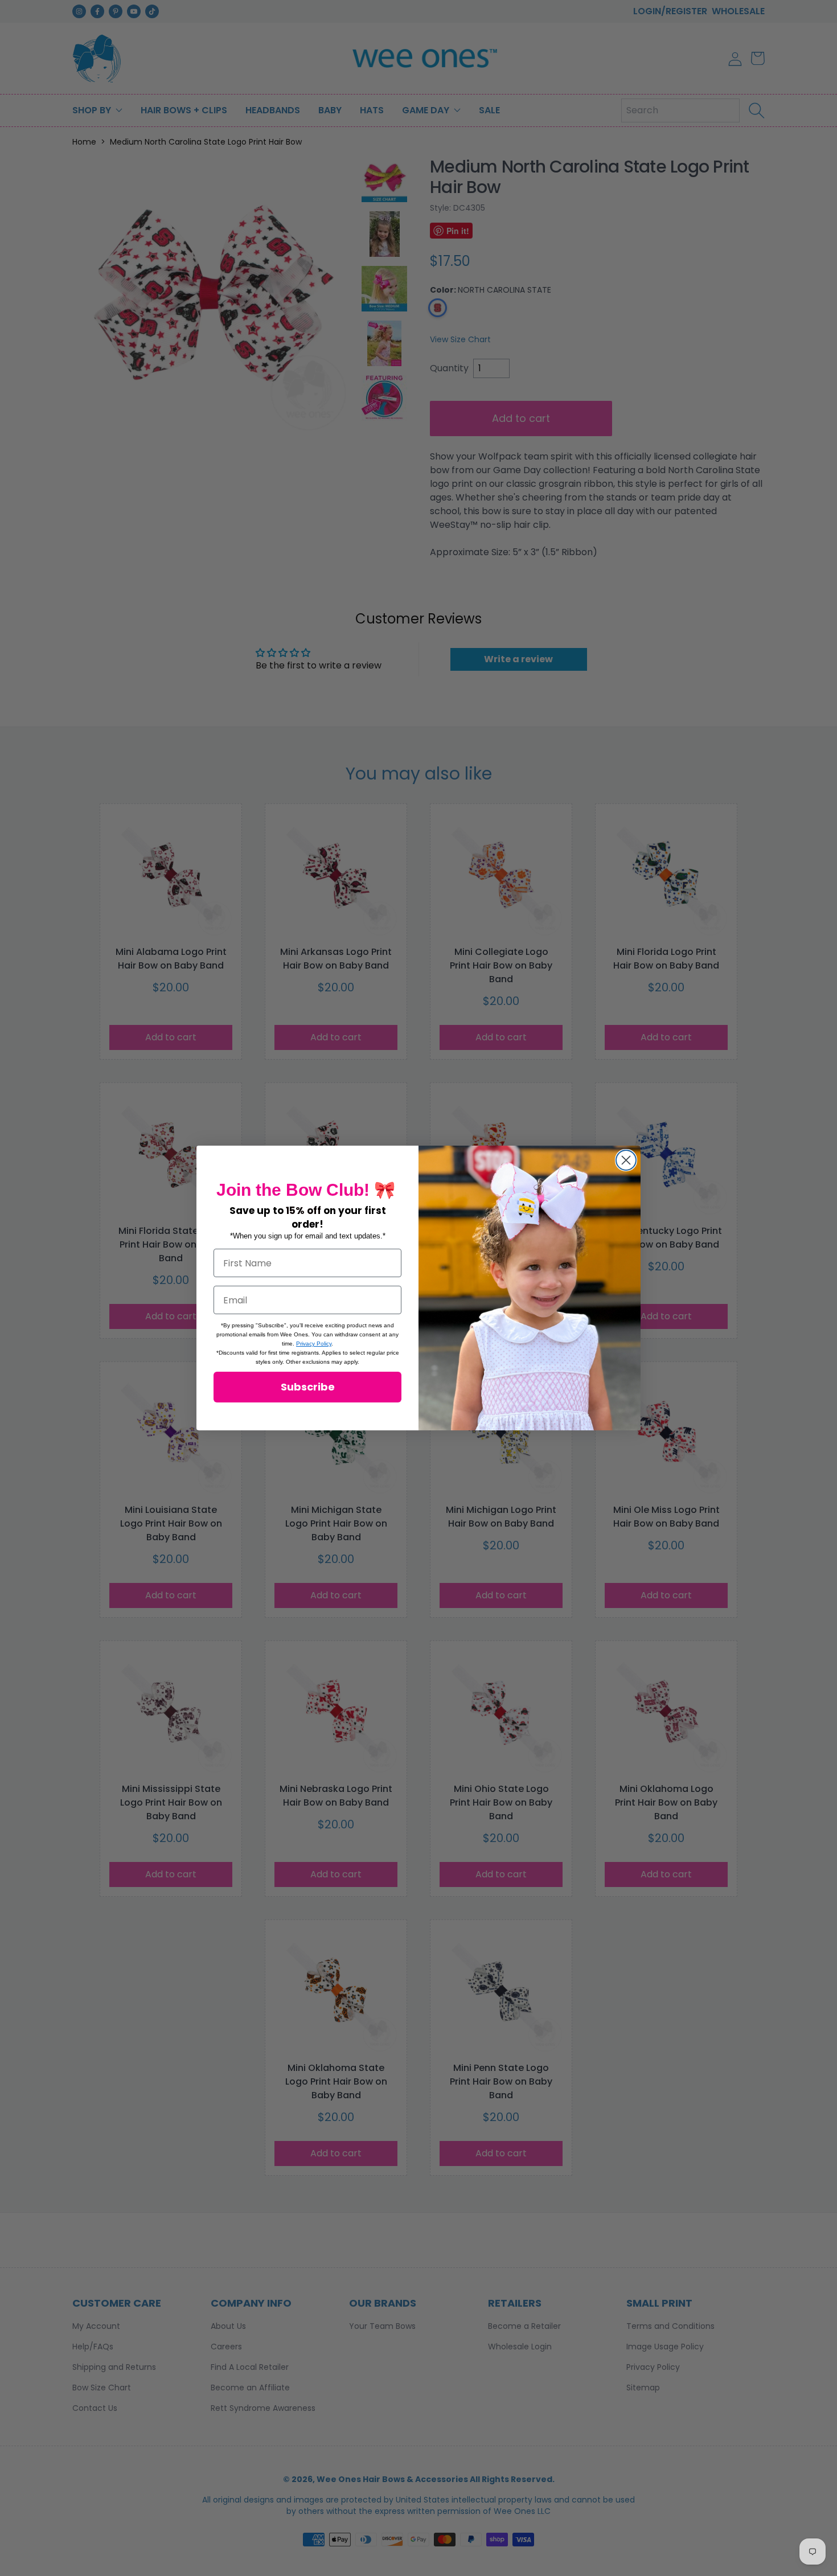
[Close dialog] (626, 1160)
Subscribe (308, 1387)
